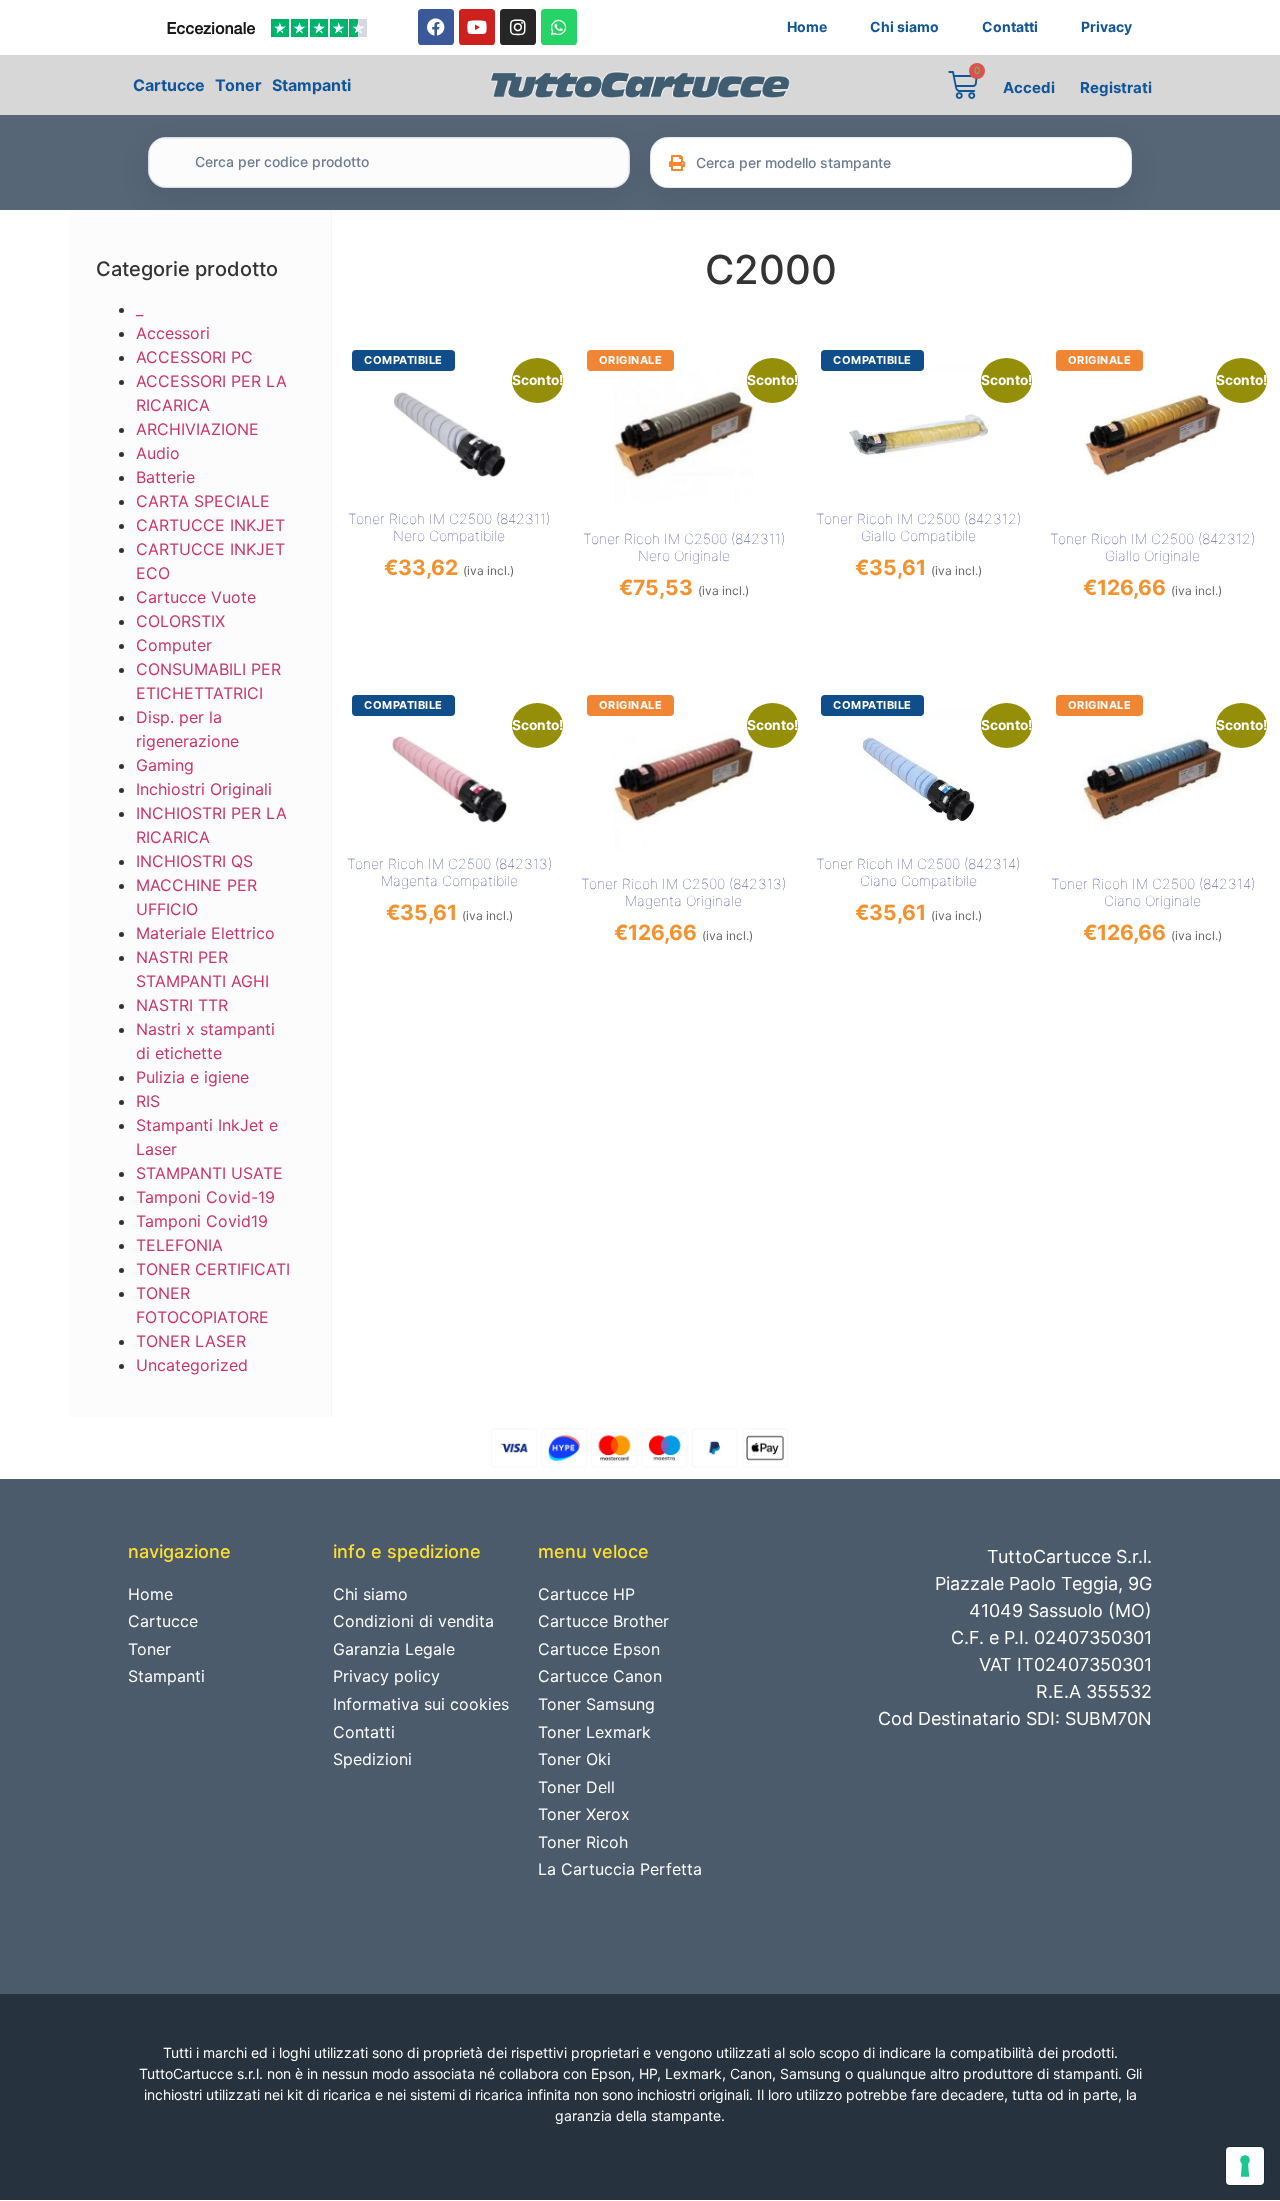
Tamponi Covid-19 (205, 1197)
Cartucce (169, 85)
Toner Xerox (584, 1814)
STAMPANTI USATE (209, 1173)
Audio (158, 453)
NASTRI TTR (182, 1005)
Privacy (1106, 26)
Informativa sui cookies (421, 1704)
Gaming (165, 765)
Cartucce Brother (603, 1621)
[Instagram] (518, 27)
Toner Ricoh (583, 1842)
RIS (148, 1101)
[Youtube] (477, 27)
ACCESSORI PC (194, 357)
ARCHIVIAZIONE (197, 429)
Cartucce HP (586, 1594)
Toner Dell (576, 1787)
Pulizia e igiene (192, 1077)
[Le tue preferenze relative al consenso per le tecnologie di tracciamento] (1245, 2166)
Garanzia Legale (394, 1649)
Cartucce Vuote (196, 597)
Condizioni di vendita (413, 1621)
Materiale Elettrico (205, 933)
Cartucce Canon (600, 1676)
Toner (238, 85)
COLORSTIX (180, 621)
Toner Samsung (596, 1704)
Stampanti (311, 85)
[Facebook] (436, 27)
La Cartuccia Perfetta (620, 1869)
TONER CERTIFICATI (213, 1269)
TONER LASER (191, 1341)
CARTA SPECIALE (203, 501)
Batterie (165, 477)
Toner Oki (574, 1759)
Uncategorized (192, 1365)
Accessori (173, 333)
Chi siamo (904, 26)
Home (807, 26)
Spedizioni (372, 1759)
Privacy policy (386, 1676)
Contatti (1010, 26)
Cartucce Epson (599, 1649)
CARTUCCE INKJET (210, 525)
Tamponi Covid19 (202, 1221)
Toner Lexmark (594, 1732)
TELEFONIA (179, 1245)
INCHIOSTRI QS (194, 861)
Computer (174, 645)
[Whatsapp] (559, 27)
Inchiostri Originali (204, 789)
